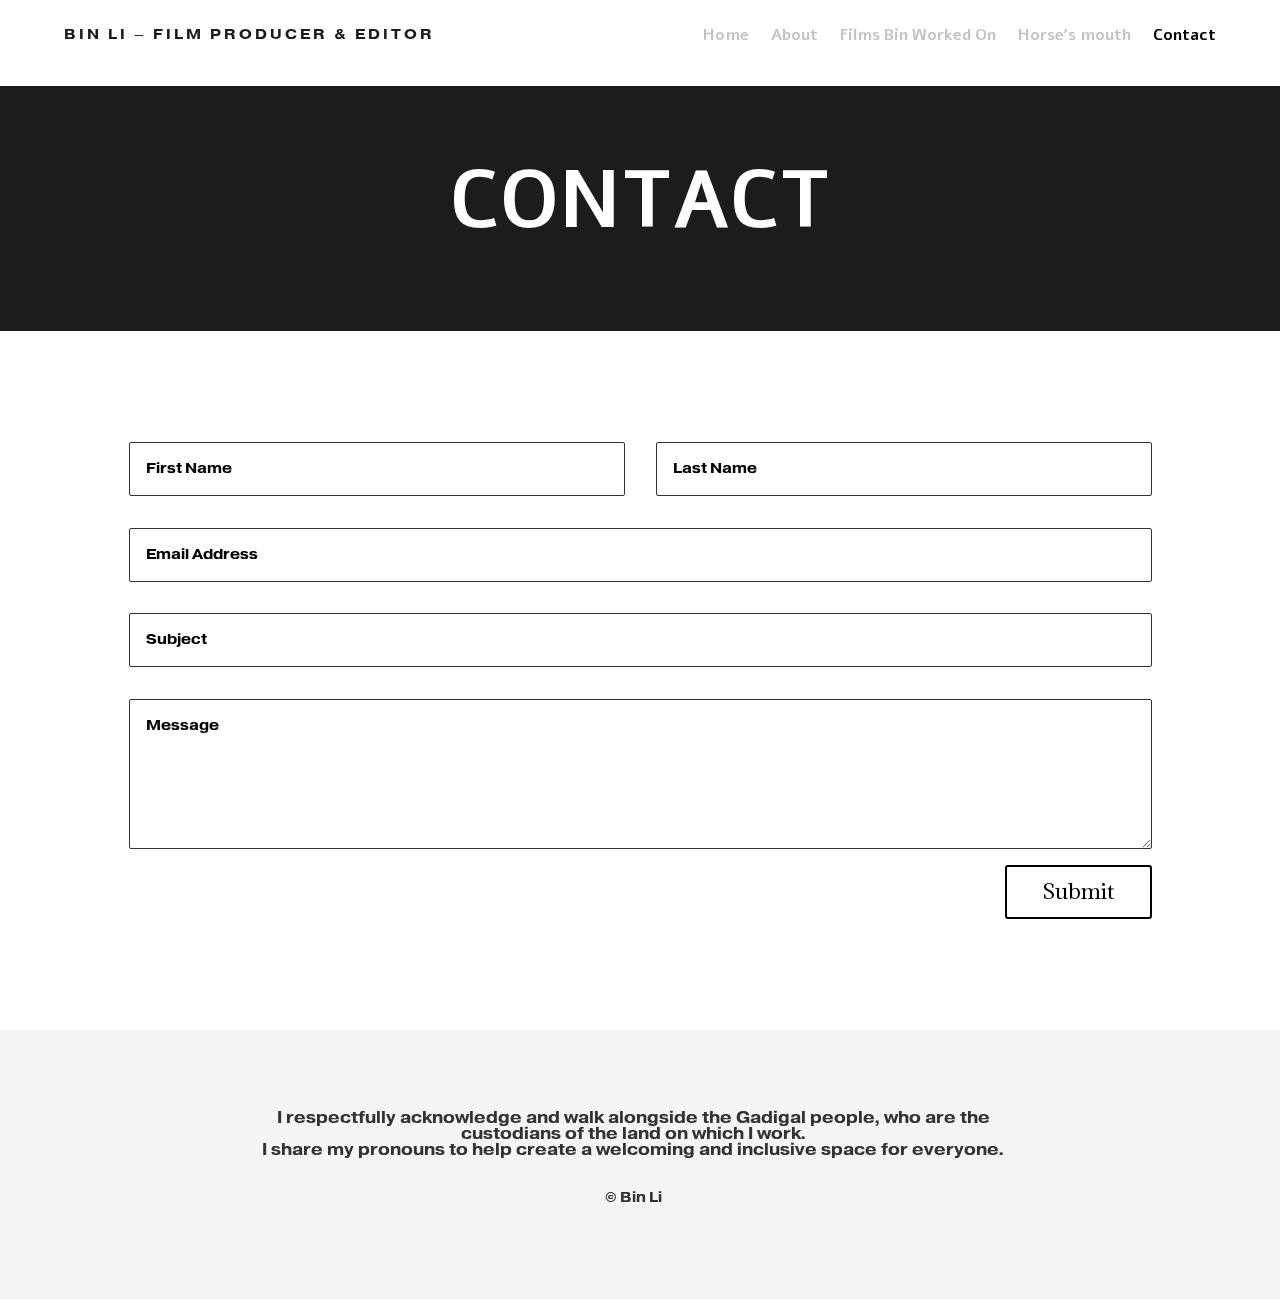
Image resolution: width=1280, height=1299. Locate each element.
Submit (1078, 891)
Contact (1184, 37)
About (794, 37)
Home (726, 37)
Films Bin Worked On (918, 37)
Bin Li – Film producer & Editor (249, 35)
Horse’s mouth (1074, 37)
